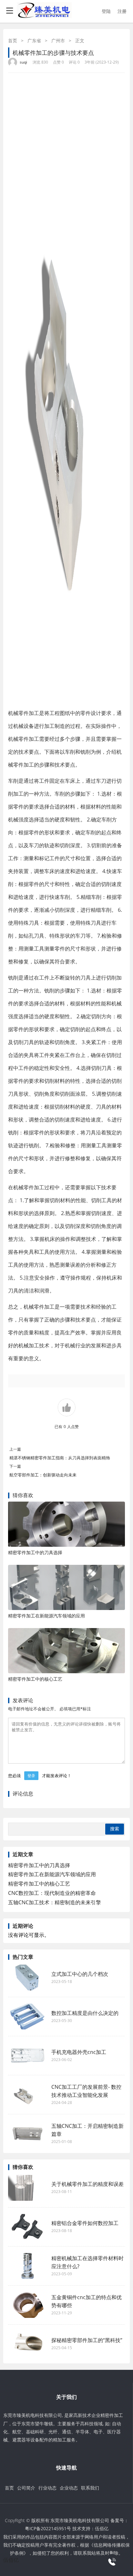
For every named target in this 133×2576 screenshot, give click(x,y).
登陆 (106, 11)
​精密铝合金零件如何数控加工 (85, 2223)
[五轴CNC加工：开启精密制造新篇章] (27, 2134)
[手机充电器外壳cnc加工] (27, 2056)
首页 (13, 40)
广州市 (58, 40)
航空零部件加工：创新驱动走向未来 (43, 1475)
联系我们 (90, 2488)
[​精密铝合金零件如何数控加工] (27, 2227)
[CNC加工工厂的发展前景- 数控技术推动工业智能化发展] (27, 2095)
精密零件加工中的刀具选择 (35, 1552)
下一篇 (15, 1466)
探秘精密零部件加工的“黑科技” (87, 2340)
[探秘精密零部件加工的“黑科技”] (27, 2344)
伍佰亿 (102, 2528)
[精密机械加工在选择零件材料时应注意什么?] (27, 2266)
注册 (122, 11)
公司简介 (26, 2488)
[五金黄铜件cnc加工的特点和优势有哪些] (27, 2305)
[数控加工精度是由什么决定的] (27, 2017)
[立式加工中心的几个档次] (27, 1977)
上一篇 (15, 1449)
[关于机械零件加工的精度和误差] (27, 2188)
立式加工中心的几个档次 (83, 1974)
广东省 (34, 40)
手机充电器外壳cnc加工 (79, 2052)
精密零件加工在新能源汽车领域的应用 (46, 1616)
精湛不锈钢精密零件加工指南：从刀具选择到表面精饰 (60, 1458)
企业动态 (69, 2488)
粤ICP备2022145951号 (48, 2528)
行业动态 (47, 2488)
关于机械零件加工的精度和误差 (87, 2184)
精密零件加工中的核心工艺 (35, 1679)
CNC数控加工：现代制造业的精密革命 (52, 1893)
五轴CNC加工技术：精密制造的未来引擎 (55, 1902)
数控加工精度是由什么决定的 (85, 2013)
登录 (31, 1776)
